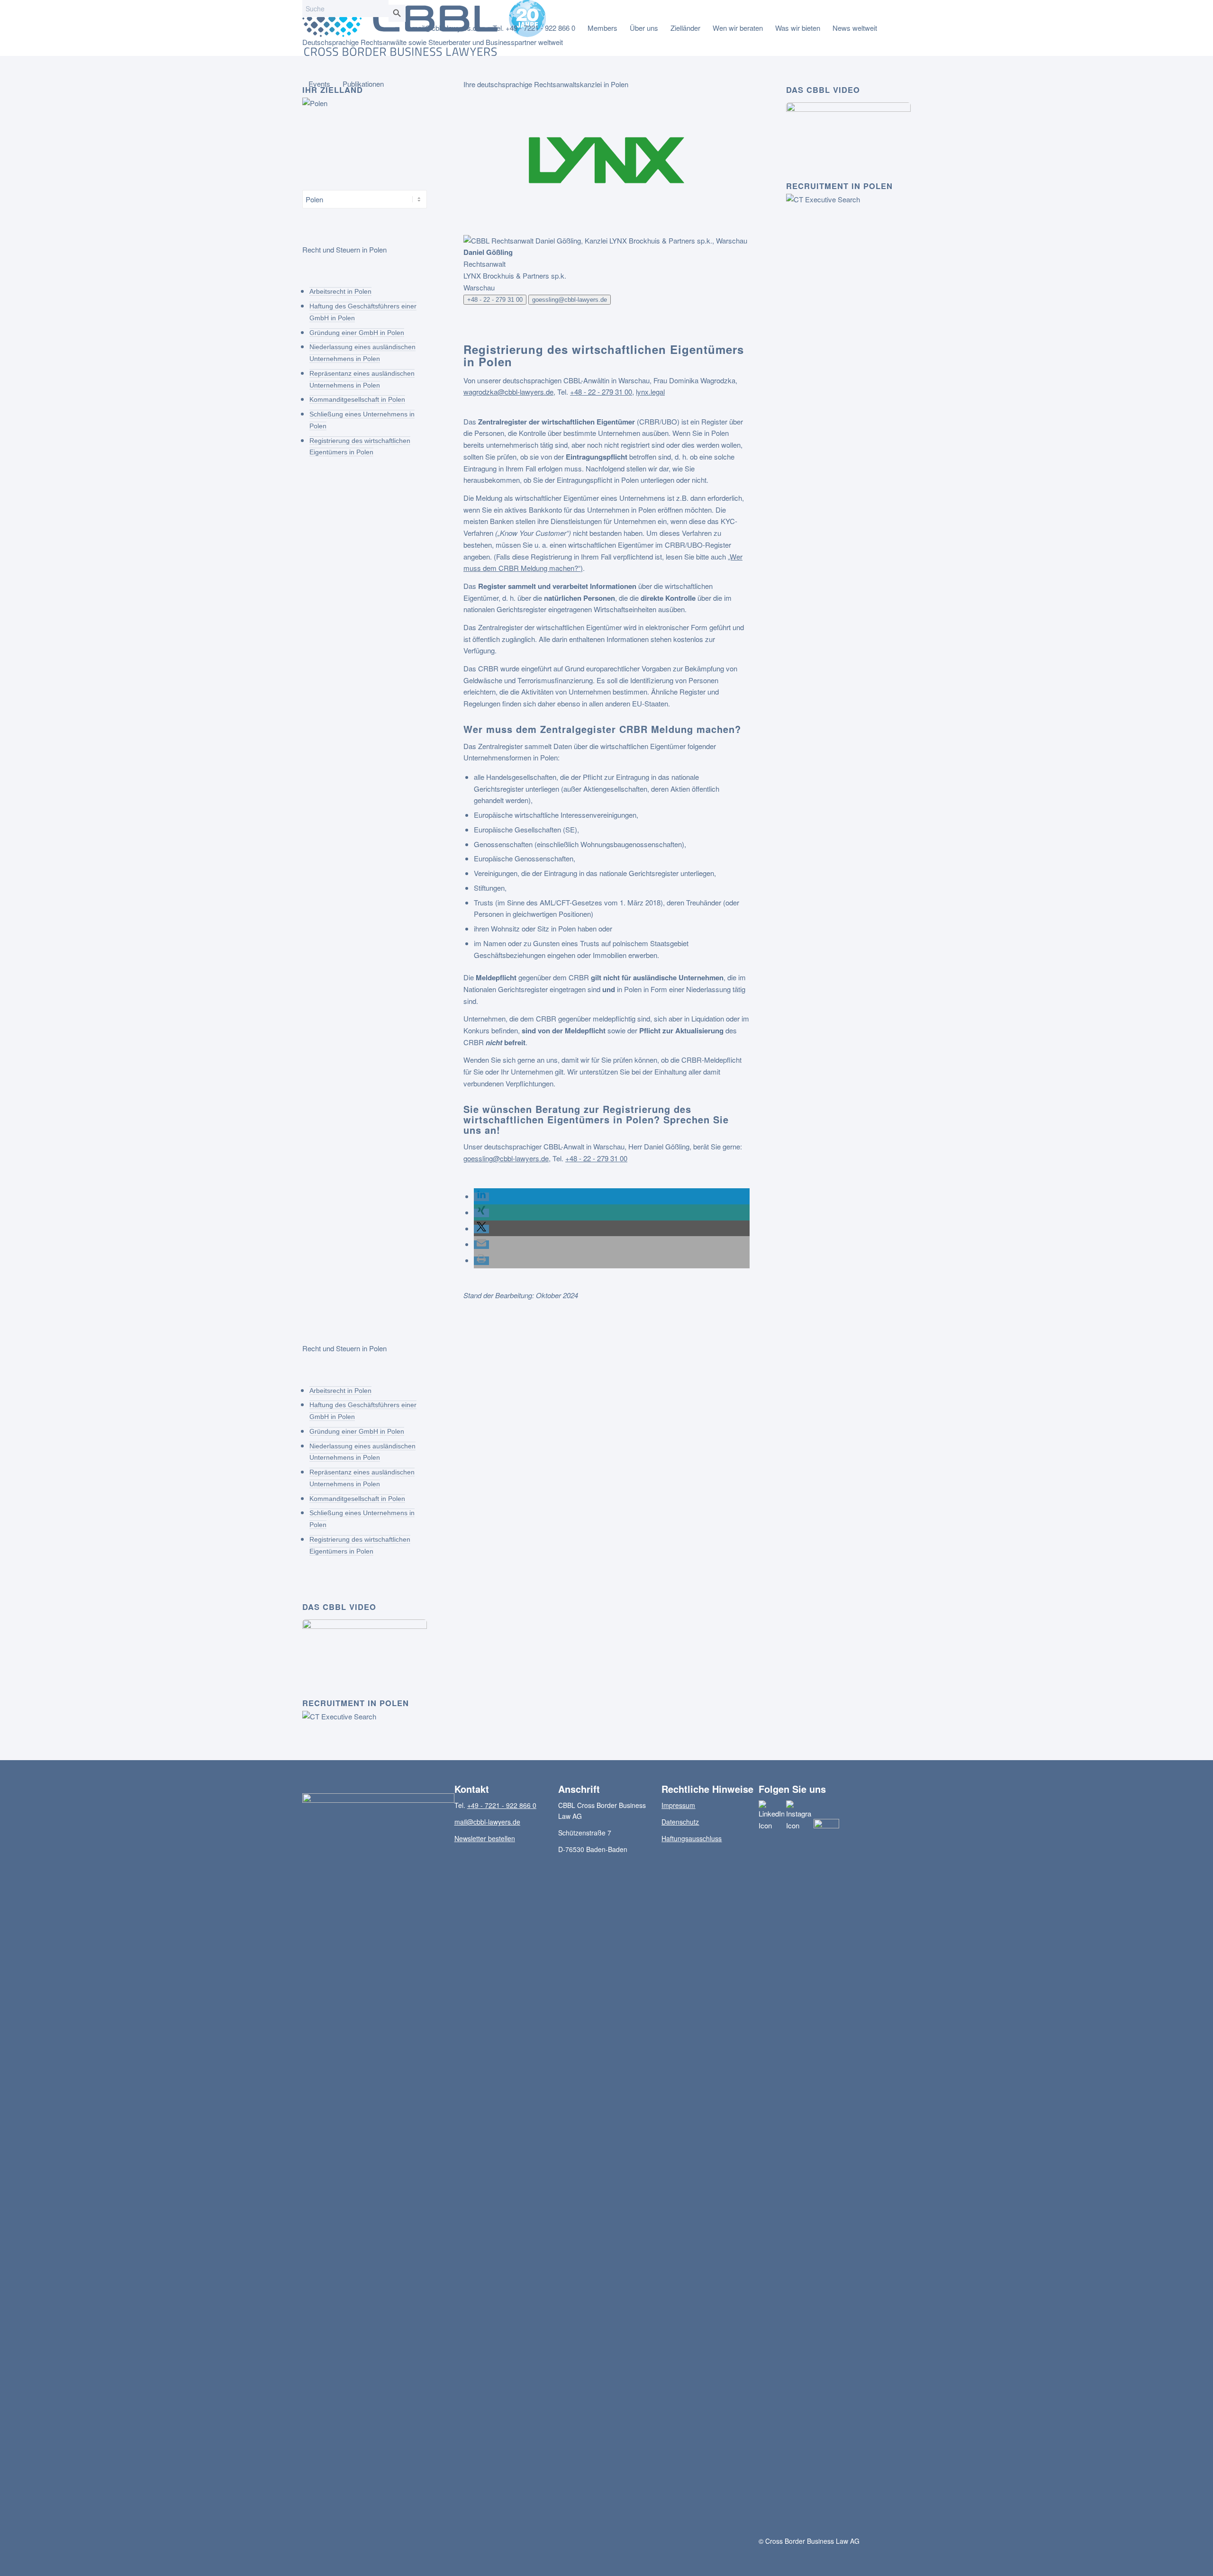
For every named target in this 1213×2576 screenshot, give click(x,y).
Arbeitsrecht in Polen (340, 291)
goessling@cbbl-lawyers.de (570, 300)
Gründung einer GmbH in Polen (357, 333)
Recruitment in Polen (839, 186)
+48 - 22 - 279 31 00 (495, 300)
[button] (481, 1197)
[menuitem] (446, 28)
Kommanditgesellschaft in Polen (357, 399)
